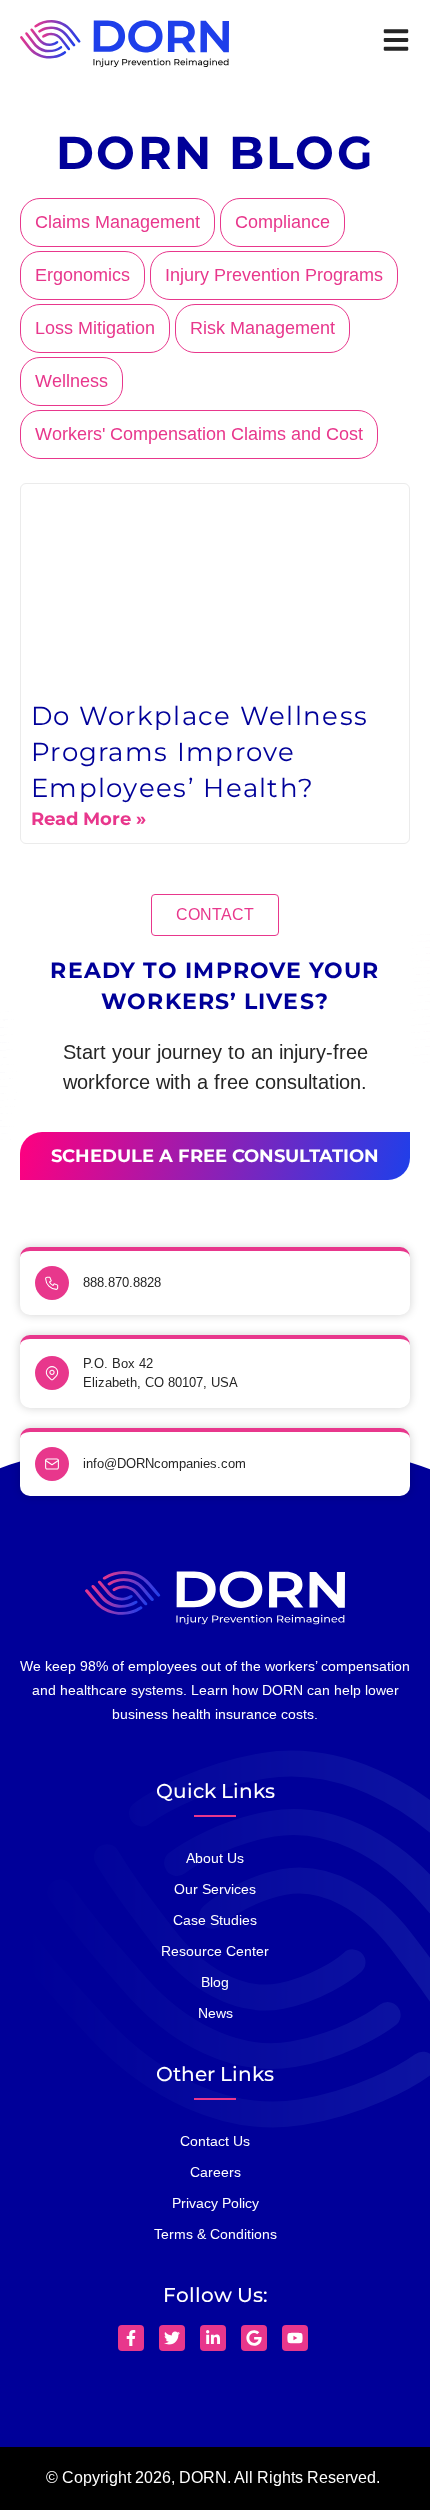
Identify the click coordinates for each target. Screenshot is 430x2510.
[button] (215, 915)
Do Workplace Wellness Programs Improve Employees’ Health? (199, 752)
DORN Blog (215, 152)
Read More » (88, 819)
